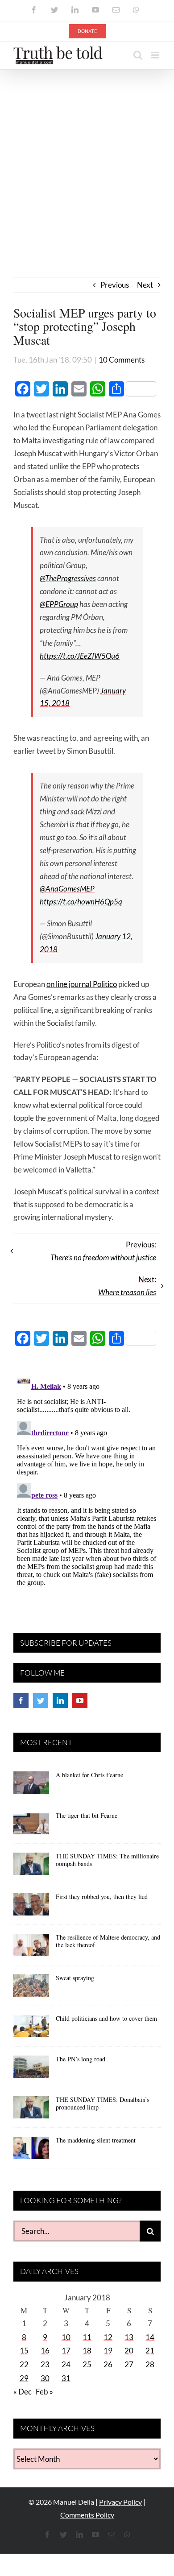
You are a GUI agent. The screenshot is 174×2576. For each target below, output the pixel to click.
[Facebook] (21, 1701)
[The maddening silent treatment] (31, 2151)
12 (108, 2337)
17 (66, 2351)
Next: (127, 1286)
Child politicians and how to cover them (106, 2018)
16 (45, 2351)
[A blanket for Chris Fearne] (31, 1786)
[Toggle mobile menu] (156, 55)
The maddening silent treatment (96, 2140)
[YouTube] (80, 1701)
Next (145, 285)
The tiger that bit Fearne (87, 1815)
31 (66, 2378)
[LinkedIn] (60, 1701)
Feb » (44, 2392)
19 (108, 2351)
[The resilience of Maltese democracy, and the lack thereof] (31, 1948)
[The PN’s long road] (31, 2070)
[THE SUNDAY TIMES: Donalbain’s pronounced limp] (31, 2110)
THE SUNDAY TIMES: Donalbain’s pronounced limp (102, 2103)
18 (87, 2351)
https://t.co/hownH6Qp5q (81, 902)
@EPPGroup (59, 604)
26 (108, 2364)
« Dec (23, 2392)
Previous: (103, 1251)
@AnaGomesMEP (67, 889)
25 (87, 2364)
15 (24, 2351)
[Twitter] (41, 1701)
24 (66, 2364)
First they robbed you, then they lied (102, 1897)
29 (24, 2378)
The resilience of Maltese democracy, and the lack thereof (108, 1941)
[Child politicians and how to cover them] (31, 2029)
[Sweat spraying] (31, 1989)
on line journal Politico (82, 984)
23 (45, 2364)
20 (129, 2351)
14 (150, 2337)
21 (150, 2351)
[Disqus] (87, 1482)
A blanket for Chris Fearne (89, 1775)
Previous (115, 285)
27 (129, 2364)
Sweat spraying (75, 1978)
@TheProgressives (68, 578)
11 (87, 2337)
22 (24, 2364)
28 (150, 2364)
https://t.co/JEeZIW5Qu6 (80, 656)
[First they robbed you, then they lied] (31, 1907)
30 (45, 2378)
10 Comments (122, 360)
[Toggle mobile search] (138, 55)
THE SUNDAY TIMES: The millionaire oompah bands (107, 1860)
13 (129, 2337)
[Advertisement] (87, 161)
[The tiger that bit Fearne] (31, 1826)
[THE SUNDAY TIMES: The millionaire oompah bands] (31, 1867)
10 (66, 2337)
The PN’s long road (81, 2059)
